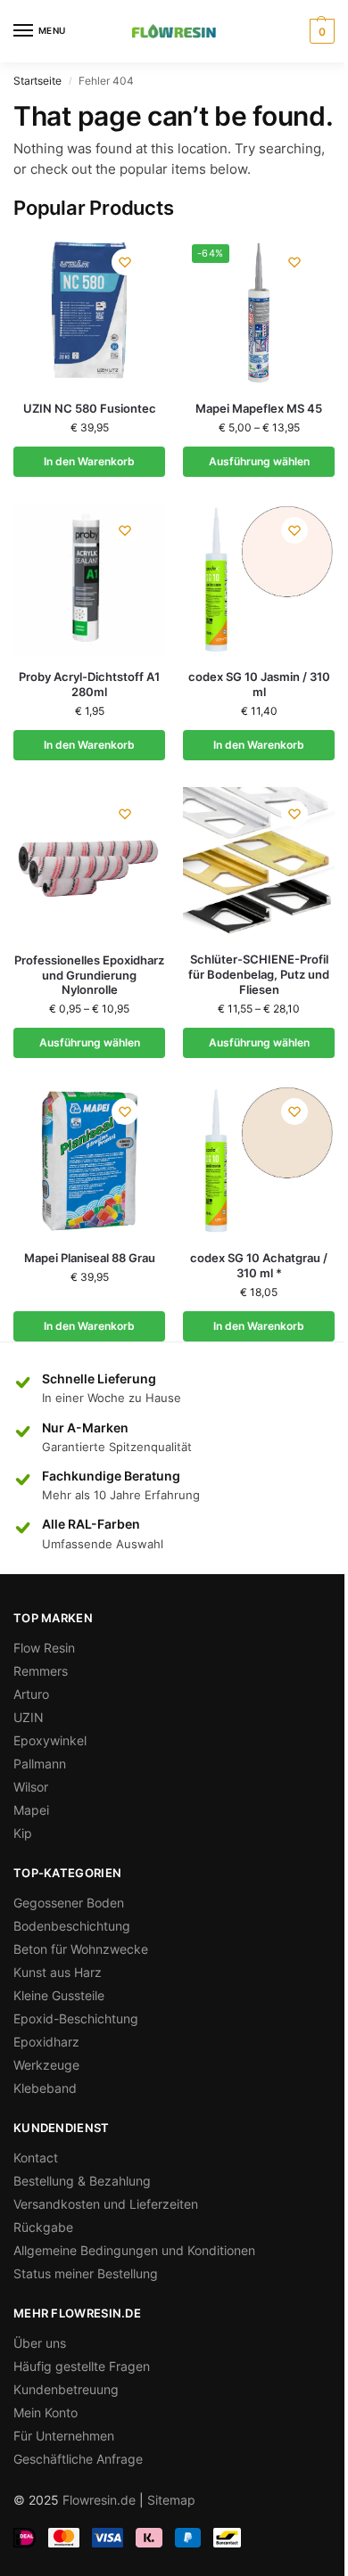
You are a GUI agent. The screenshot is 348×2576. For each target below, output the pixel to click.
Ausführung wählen (259, 461)
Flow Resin (44, 1648)
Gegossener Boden (69, 1903)
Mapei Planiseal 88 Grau (90, 1258)
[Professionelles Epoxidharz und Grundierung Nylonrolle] (89, 863)
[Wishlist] (125, 262)
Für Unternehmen (64, 2436)
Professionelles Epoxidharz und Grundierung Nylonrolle (89, 975)
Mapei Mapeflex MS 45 (259, 408)
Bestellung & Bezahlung (82, 2181)
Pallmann (40, 1764)
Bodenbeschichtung (72, 1926)
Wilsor (31, 1787)
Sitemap (171, 2500)
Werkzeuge (46, 2065)
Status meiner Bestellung (86, 2273)
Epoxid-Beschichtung (76, 2018)
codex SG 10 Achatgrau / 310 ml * (259, 1265)
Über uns (40, 2343)
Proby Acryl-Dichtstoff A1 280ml (89, 684)
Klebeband (45, 2088)
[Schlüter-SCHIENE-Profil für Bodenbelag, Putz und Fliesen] (259, 863)
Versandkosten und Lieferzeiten (106, 2204)
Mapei (31, 1810)
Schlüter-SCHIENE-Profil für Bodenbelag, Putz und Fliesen (259, 974)
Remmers (41, 1671)
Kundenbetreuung (66, 2389)
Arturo (31, 1694)
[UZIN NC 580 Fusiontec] (89, 311)
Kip (23, 1833)
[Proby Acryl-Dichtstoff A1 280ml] (89, 579)
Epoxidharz (46, 2042)
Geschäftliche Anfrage (78, 2459)
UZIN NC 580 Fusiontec (90, 408)
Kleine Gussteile (59, 1995)
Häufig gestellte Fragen (82, 2366)
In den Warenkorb (89, 461)
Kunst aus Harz (58, 1972)
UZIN (29, 1717)
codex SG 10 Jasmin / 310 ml (259, 684)
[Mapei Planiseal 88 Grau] (89, 1161)
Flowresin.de (99, 2500)
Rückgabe (43, 2227)
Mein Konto (46, 2412)
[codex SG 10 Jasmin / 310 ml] (259, 579)
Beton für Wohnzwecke (81, 1949)
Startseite (37, 81)
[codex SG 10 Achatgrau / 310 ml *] (259, 1161)
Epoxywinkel (50, 1740)
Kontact (36, 2158)
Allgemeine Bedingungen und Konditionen (134, 2250)
